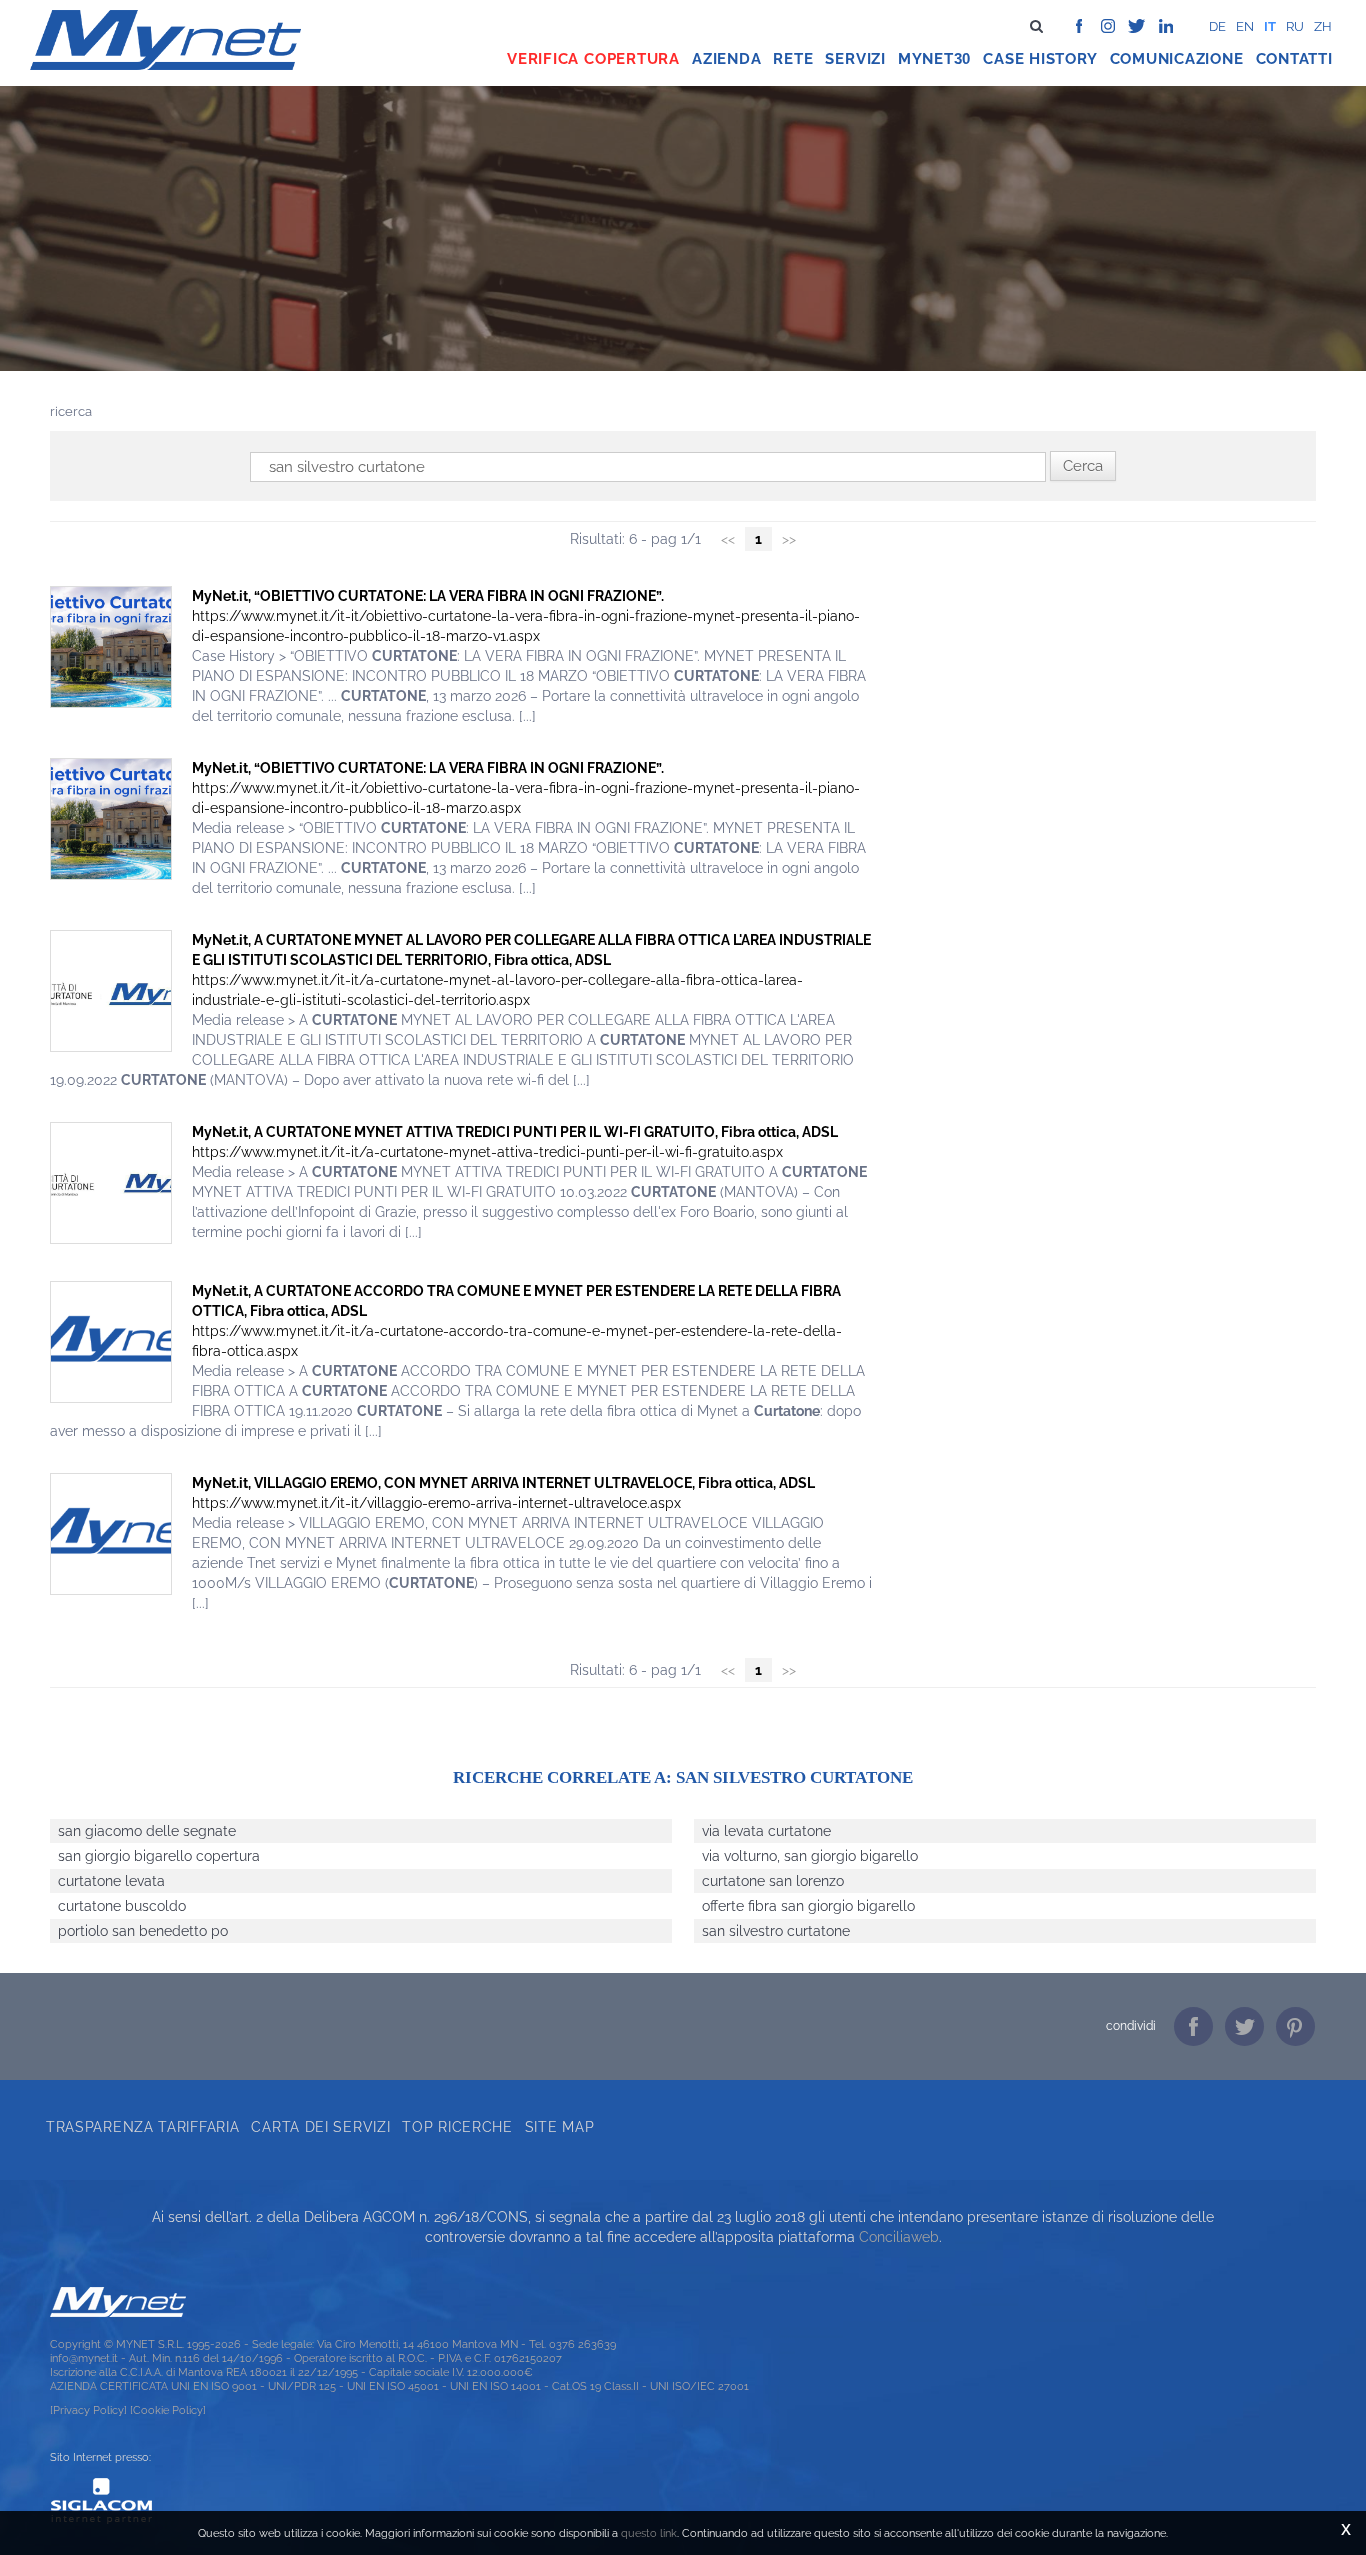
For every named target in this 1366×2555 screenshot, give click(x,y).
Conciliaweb (899, 2237)
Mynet (926, 59)
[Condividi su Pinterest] (1295, 2026)
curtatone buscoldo (122, 1906)
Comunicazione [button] (1177, 59)
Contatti (1294, 59)
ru (1295, 26)
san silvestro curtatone (776, 1931)
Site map (560, 2127)
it (1270, 26)
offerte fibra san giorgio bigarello (808, 1906)
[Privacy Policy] (88, 2410)
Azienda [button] (726, 59)
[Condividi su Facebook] (1193, 2026)
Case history (1040, 59)
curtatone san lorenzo (773, 1881)
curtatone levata (111, 1881)
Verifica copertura (593, 59)
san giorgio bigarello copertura (159, 1856)
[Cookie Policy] (168, 2410)
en (1245, 26)
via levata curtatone (766, 1831)
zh (1323, 26)
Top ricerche (457, 2127)
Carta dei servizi (320, 2127)
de (1217, 26)
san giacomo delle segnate (147, 1831)
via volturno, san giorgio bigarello (810, 1856)
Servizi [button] (855, 59)
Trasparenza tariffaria (142, 2127)
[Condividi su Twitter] (1244, 2026)
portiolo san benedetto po (143, 1931)
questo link (649, 2533)
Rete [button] (793, 59)
